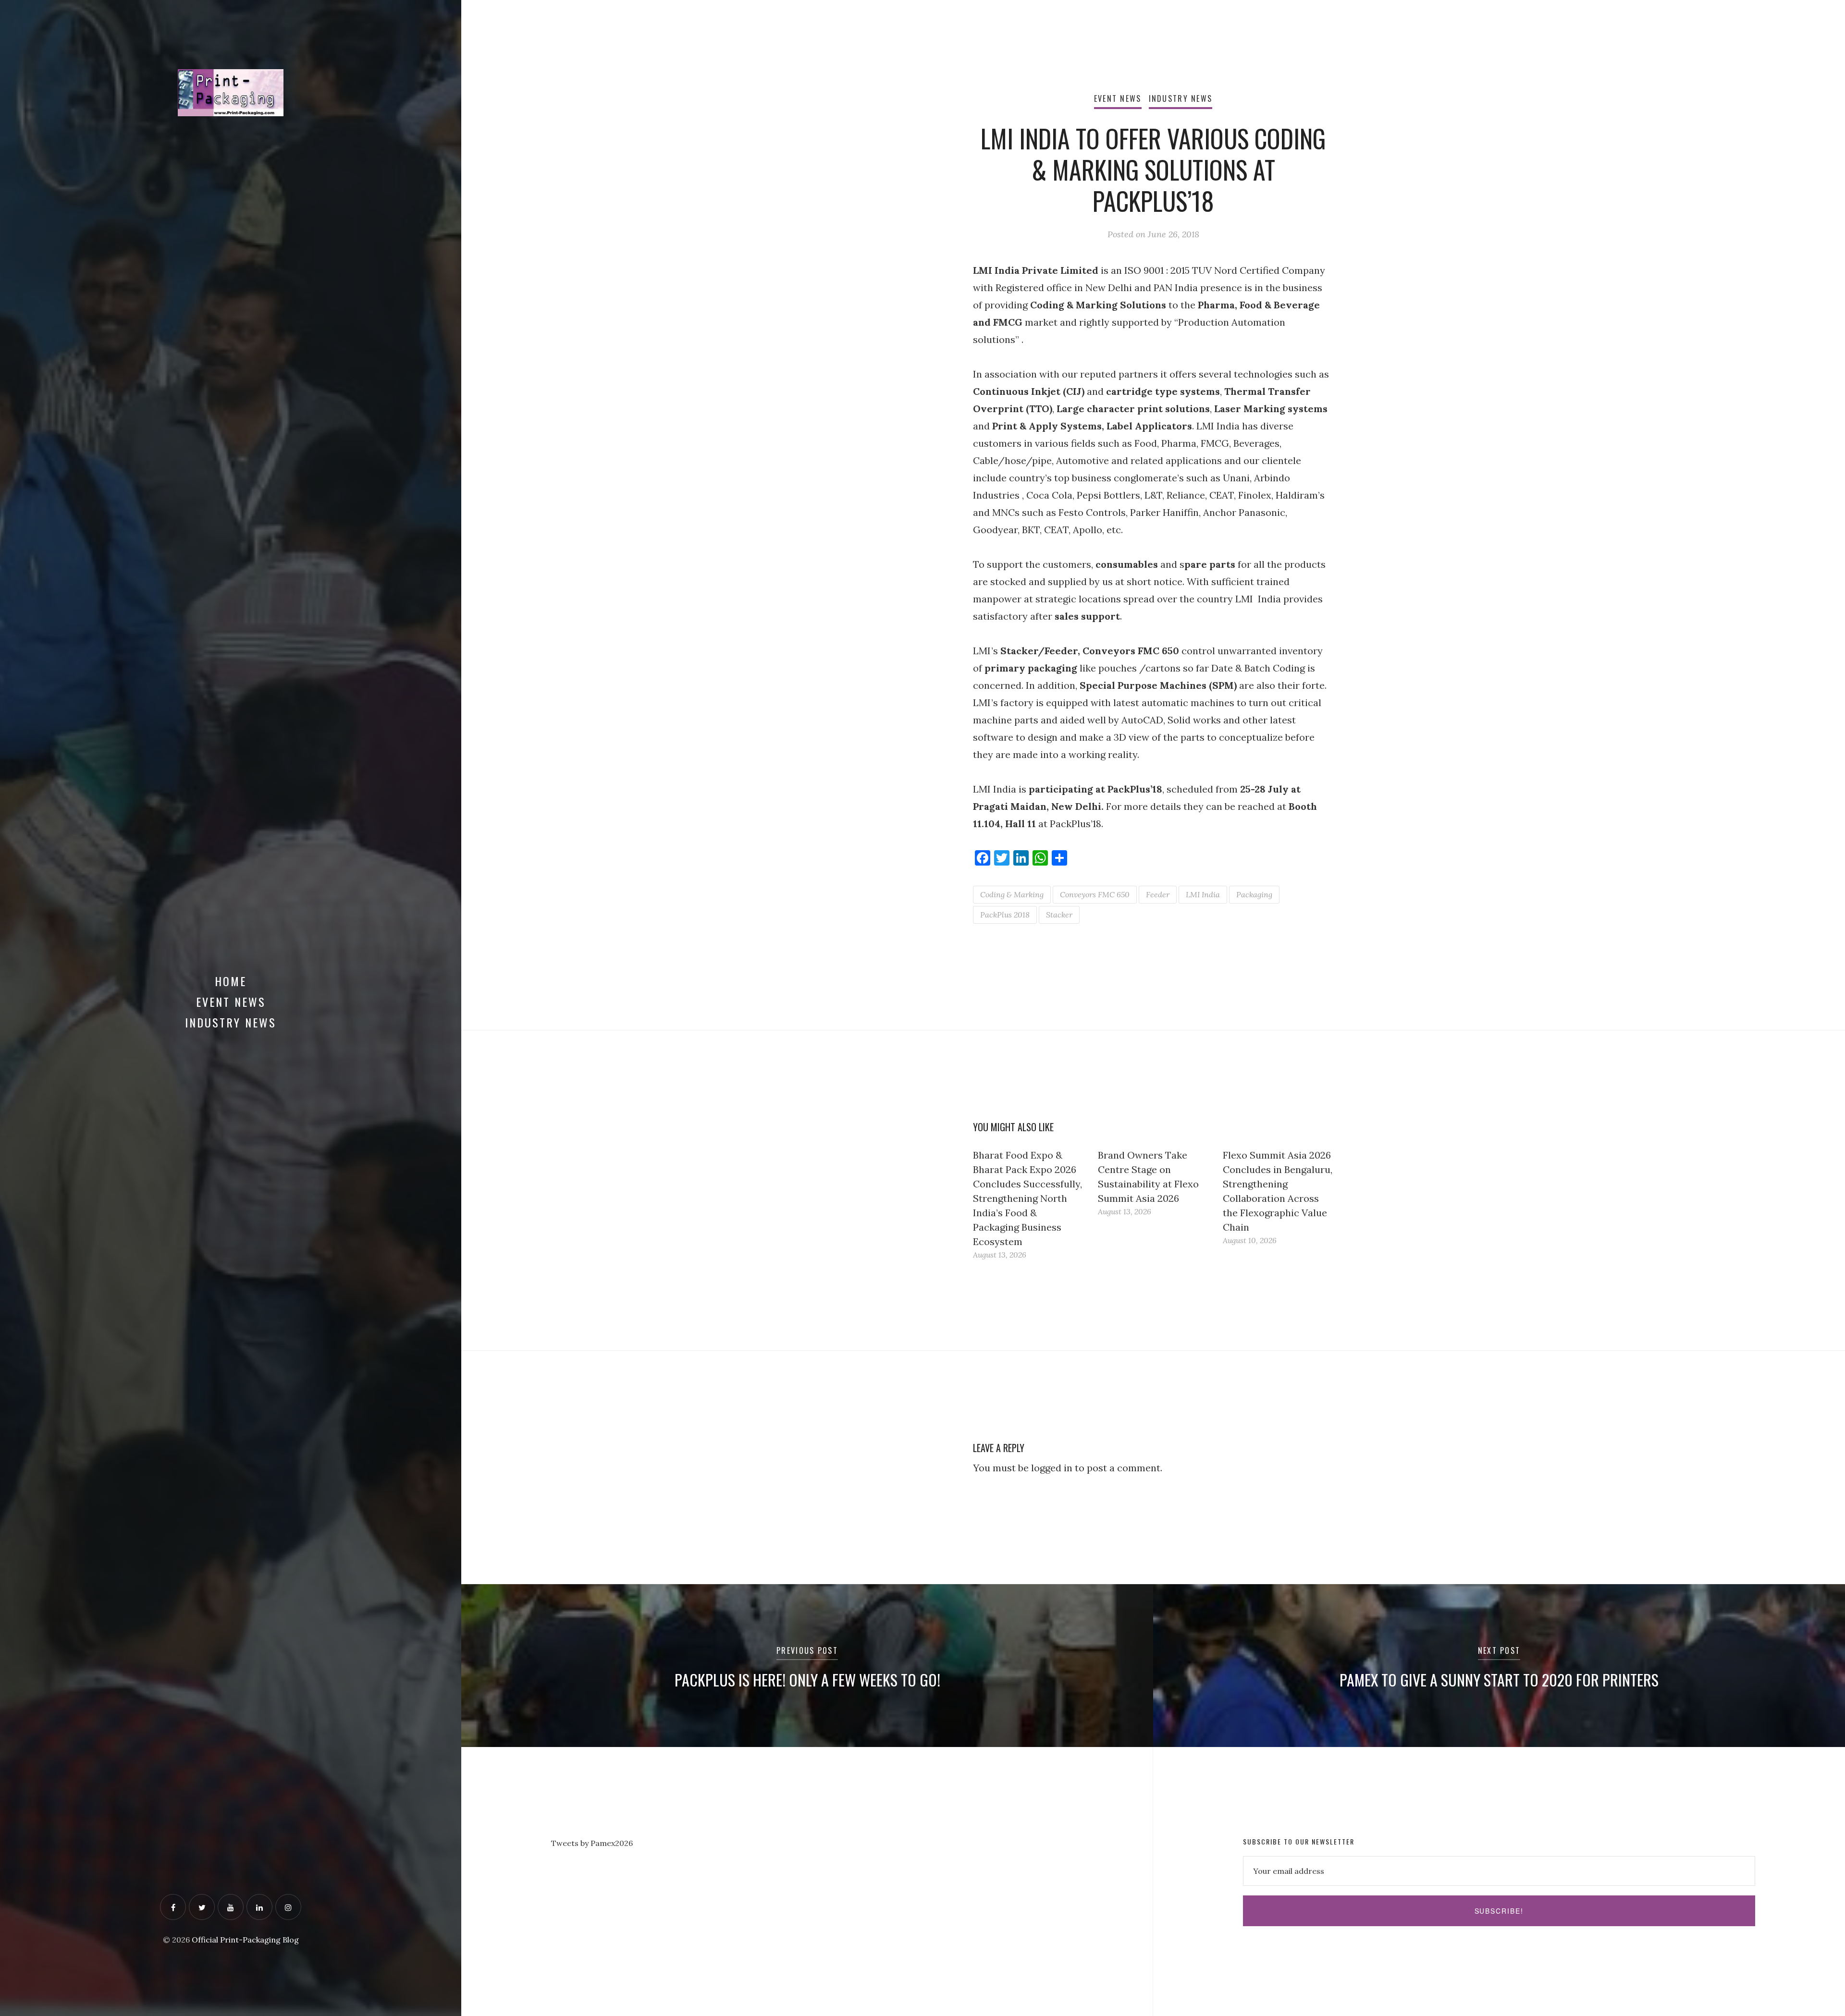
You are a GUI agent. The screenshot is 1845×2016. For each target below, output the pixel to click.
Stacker (1059, 915)
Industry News (231, 1022)
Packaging (1254, 894)
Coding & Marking (1012, 894)
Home (231, 981)
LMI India (1203, 894)
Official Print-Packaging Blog (245, 1940)
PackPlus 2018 (1005, 915)
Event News (231, 1002)
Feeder (1158, 894)
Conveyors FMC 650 (1095, 894)
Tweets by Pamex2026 (592, 1843)
